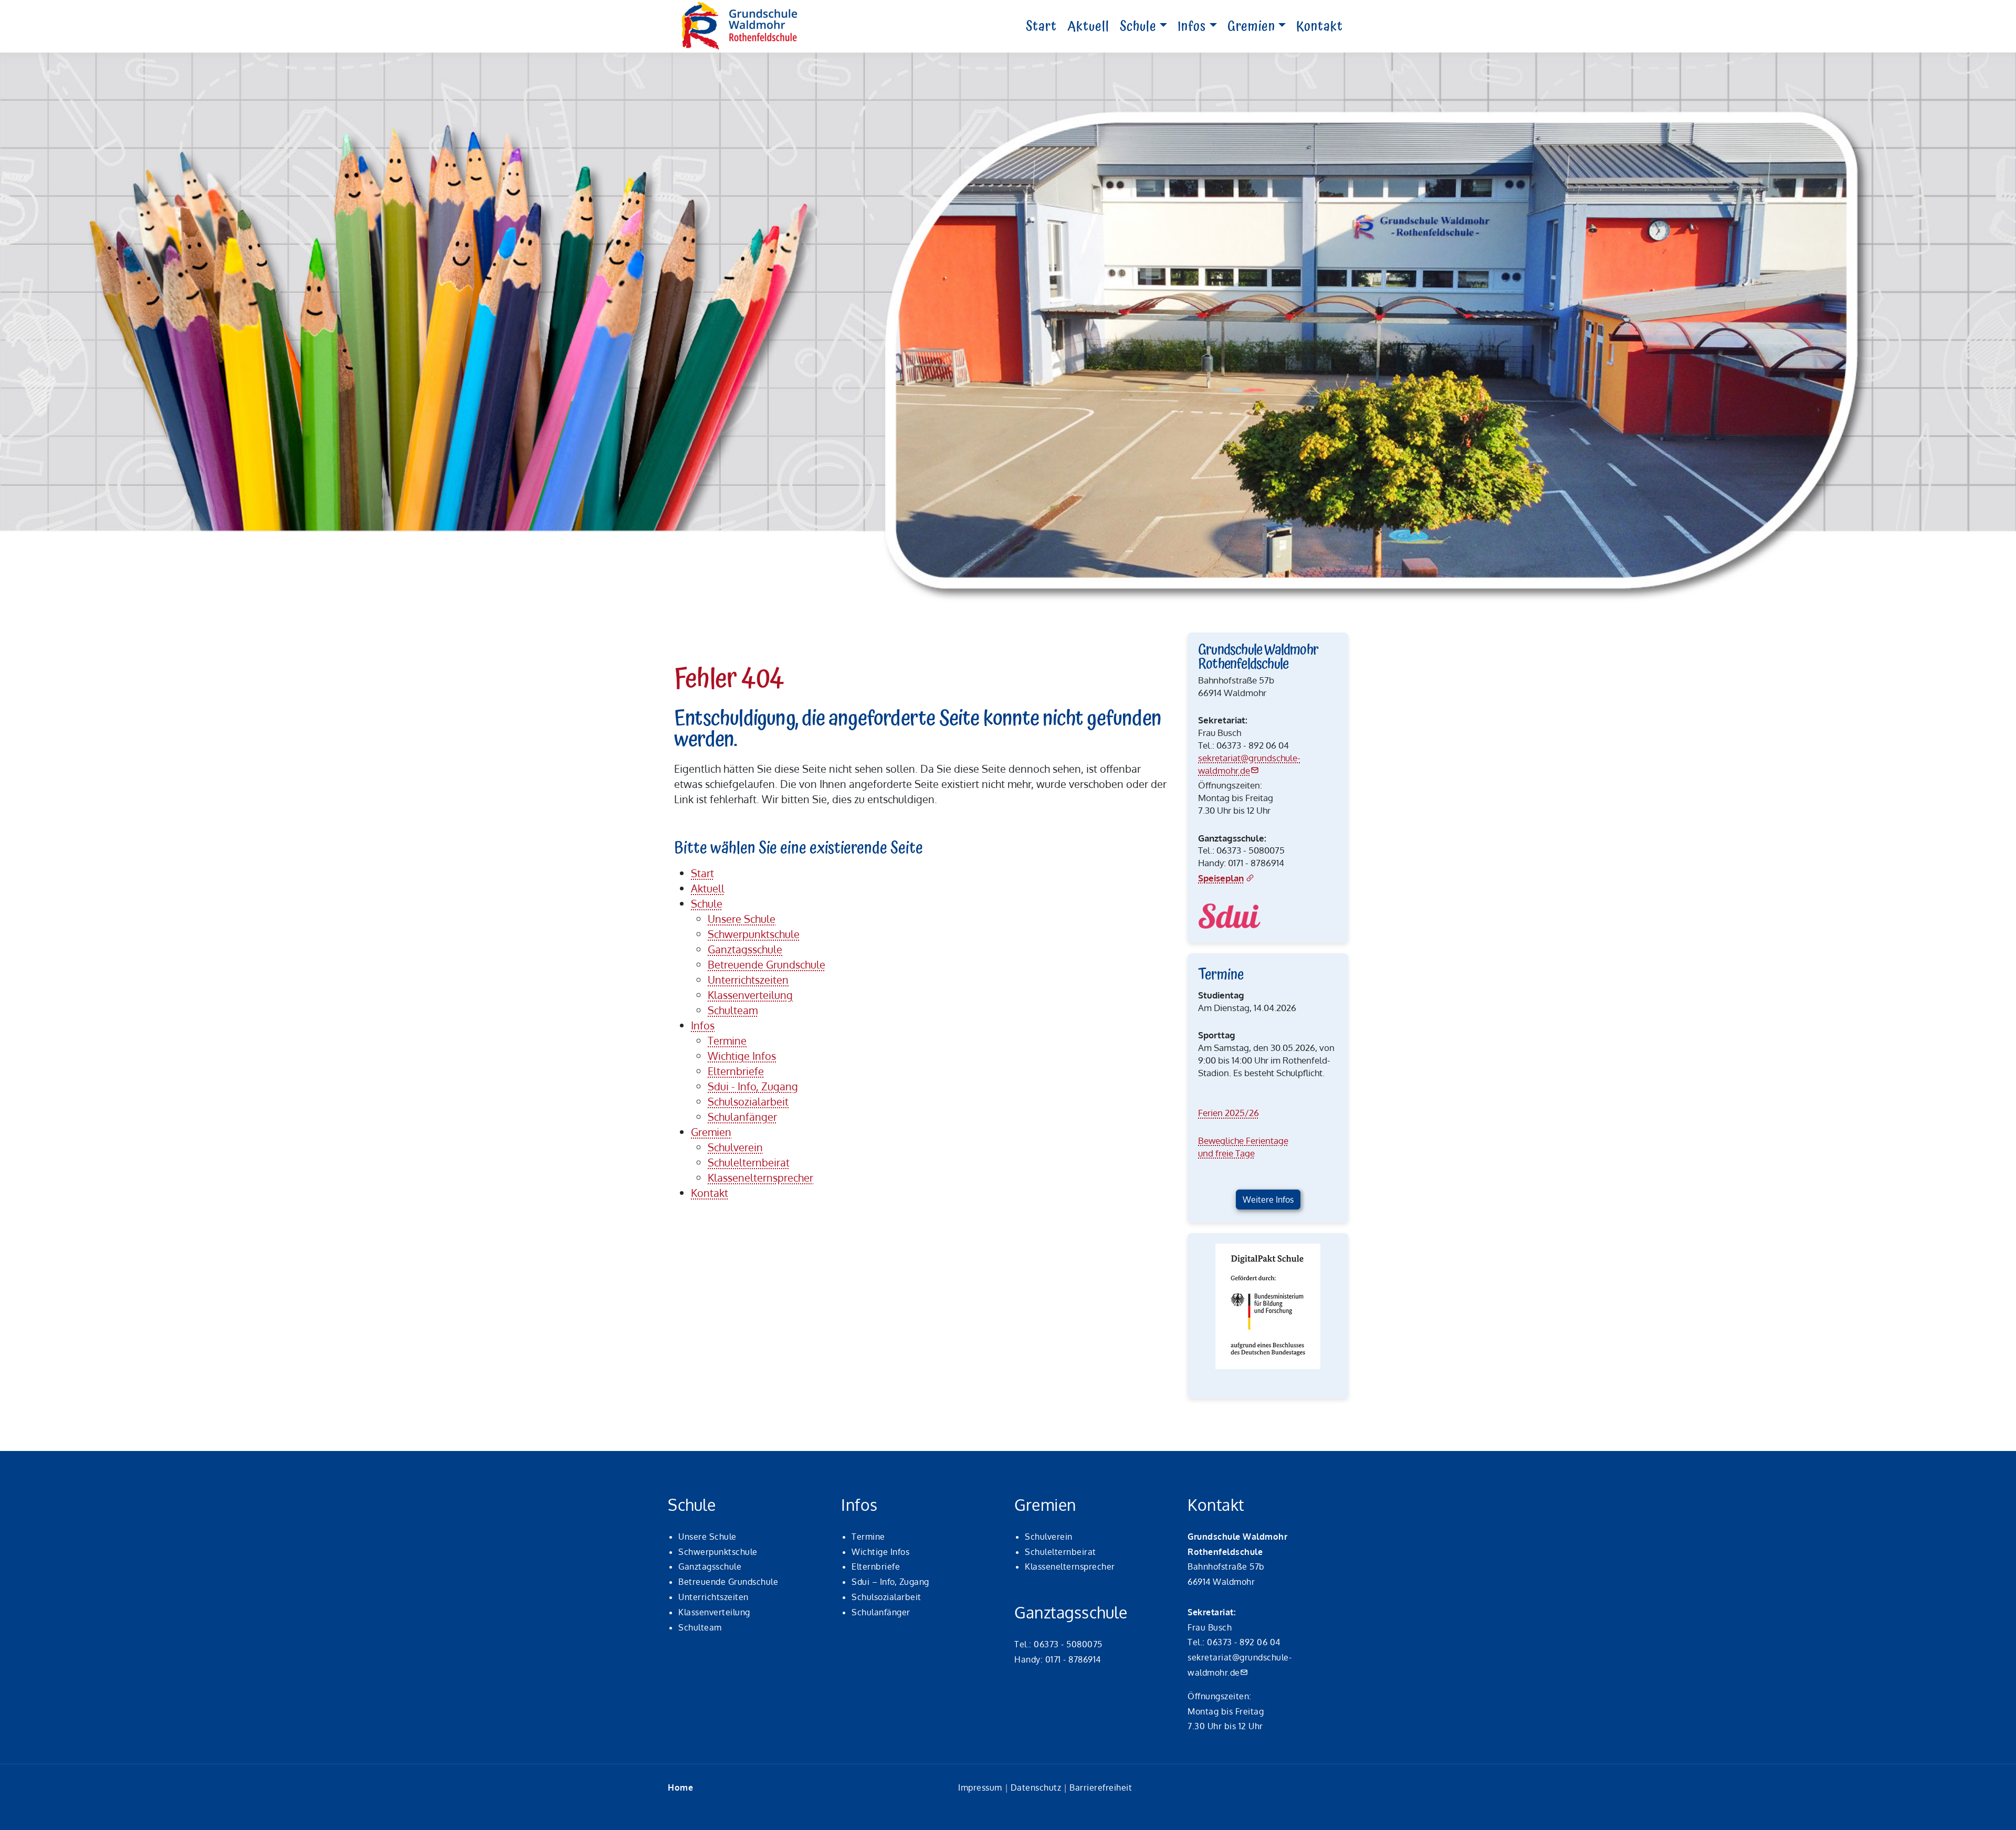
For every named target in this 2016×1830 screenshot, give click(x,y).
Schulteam (700, 1627)
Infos (1192, 27)
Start (1041, 27)
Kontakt (1320, 27)
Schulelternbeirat (1060, 1552)
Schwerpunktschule (718, 1552)
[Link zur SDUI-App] (1230, 916)
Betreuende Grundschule (728, 1582)
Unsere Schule (707, 1537)
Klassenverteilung (714, 1612)
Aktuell (1088, 27)
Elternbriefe (876, 1566)
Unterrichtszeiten (713, 1597)
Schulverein (1049, 1537)
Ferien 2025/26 (1228, 1113)
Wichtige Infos (880, 1552)
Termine (868, 1537)
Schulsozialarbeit (886, 1597)
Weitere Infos (1268, 1200)
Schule (1138, 27)
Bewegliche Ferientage (1243, 1140)
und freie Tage (1226, 1153)
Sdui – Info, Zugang (890, 1582)
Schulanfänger (881, 1612)
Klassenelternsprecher (1070, 1566)
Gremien (1251, 27)
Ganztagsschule (710, 1566)
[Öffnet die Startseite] (740, 26)
